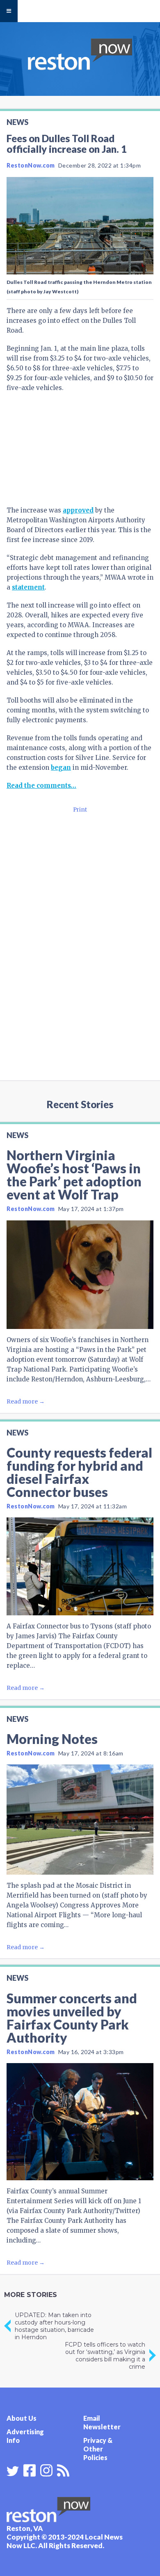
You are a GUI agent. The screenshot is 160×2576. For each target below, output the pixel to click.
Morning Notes (52, 1739)
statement (28, 587)
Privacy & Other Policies (98, 2449)
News (17, 122)
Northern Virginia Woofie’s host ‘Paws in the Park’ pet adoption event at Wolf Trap (74, 1175)
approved (78, 510)
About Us (22, 2418)
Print (80, 810)
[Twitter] (13, 2471)
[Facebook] (30, 2469)
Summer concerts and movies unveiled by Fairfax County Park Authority (72, 2018)
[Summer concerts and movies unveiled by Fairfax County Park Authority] (80, 2122)
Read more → (26, 1401)
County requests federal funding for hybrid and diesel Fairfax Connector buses (79, 1472)
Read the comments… (41, 786)
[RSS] (63, 2469)
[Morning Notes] (80, 1820)
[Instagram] (46, 2469)
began (61, 768)
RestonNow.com (31, 165)
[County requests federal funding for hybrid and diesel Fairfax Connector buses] (80, 1566)
